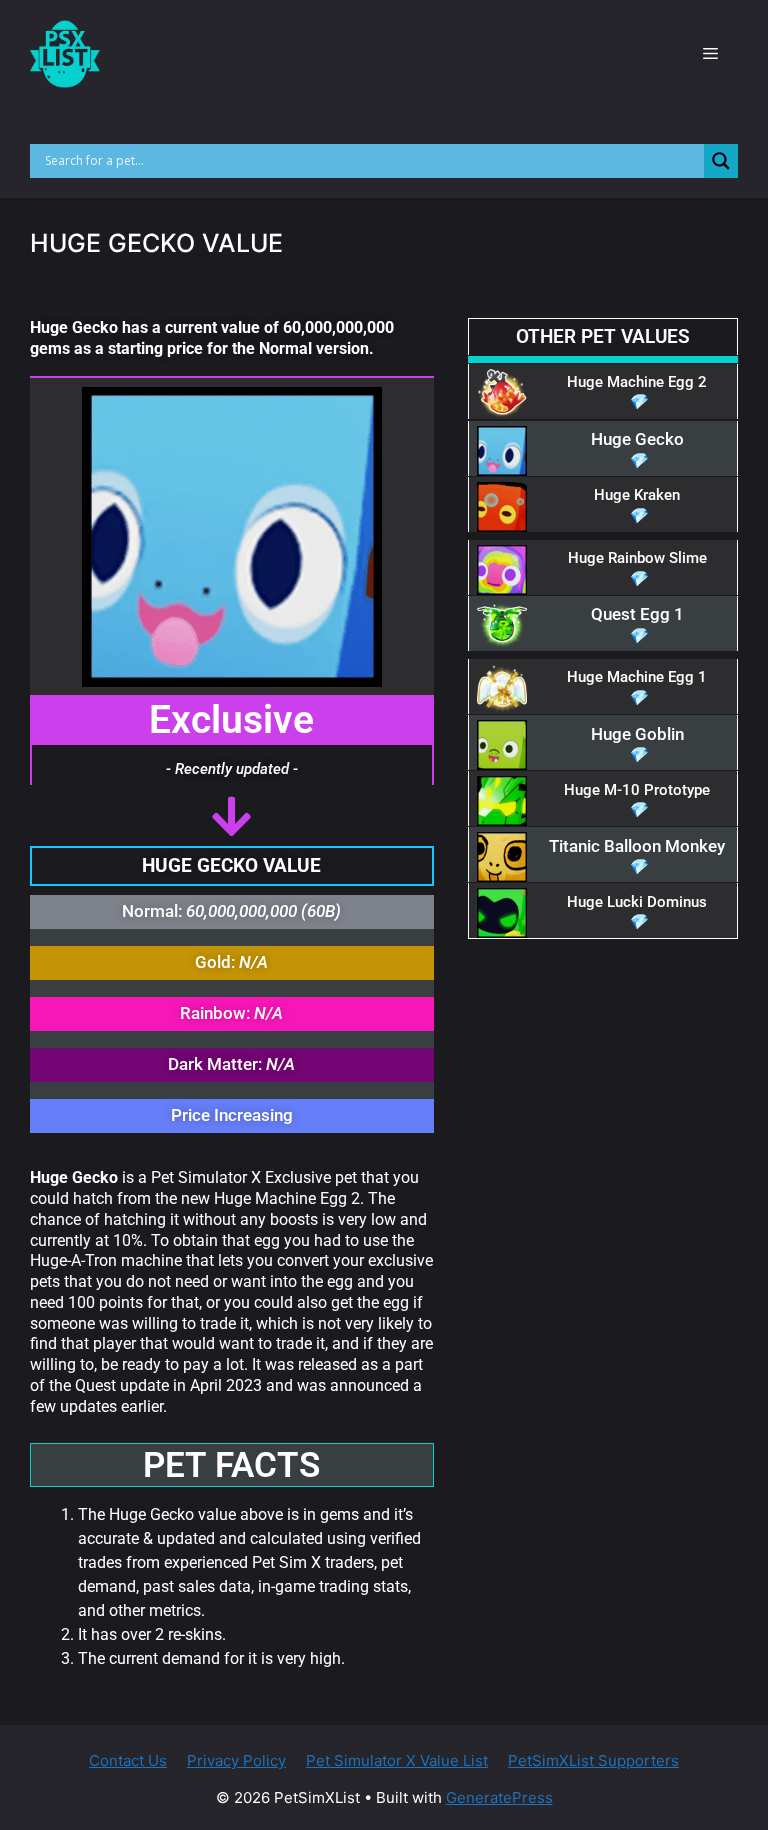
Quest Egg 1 (637, 614)
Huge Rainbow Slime (637, 558)
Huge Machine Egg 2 (637, 382)
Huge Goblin (637, 734)
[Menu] (710, 54)
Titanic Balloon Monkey (637, 846)
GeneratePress (499, 1797)
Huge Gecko (637, 439)
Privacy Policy (236, 1760)
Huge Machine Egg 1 (637, 677)
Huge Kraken (637, 495)
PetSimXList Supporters (593, 1760)
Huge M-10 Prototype (637, 790)
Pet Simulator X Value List (397, 1760)
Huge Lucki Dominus (637, 902)
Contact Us (128, 1760)
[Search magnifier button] (721, 161)
